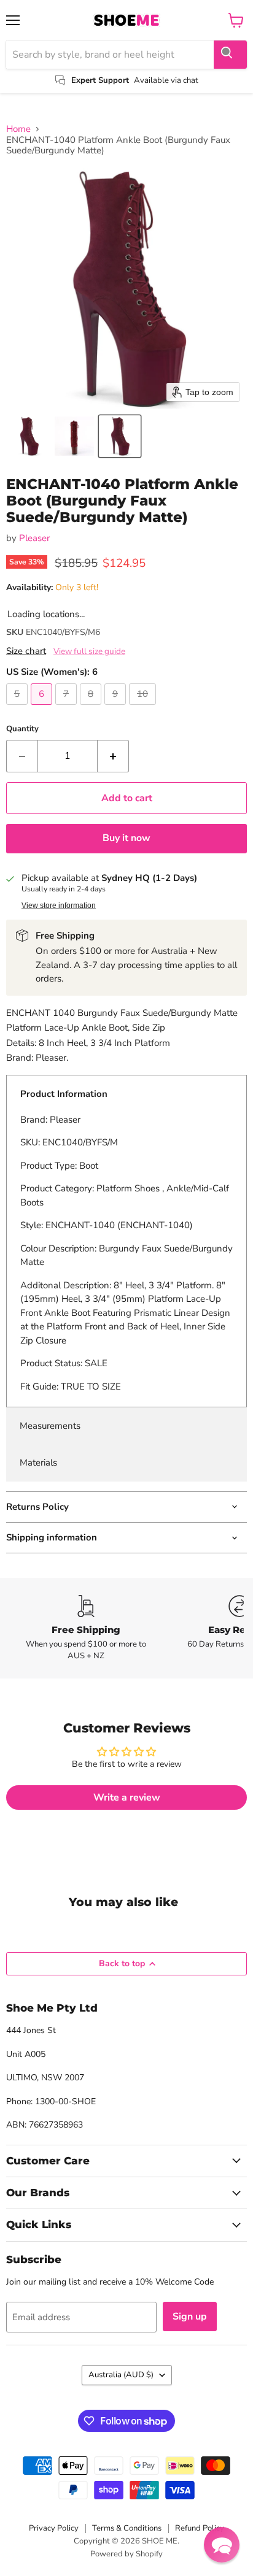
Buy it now (126, 838)
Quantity (22, 729)
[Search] (230, 55)
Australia (121, 2375)
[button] (29, 436)
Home (18, 129)
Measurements (50, 1426)
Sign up (190, 2316)
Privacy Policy (54, 2528)
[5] (18, 708)
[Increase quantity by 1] (113, 756)
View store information (59, 905)
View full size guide (89, 652)
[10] (144, 708)
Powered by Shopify (126, 2554)
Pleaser (34, 538)
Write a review (127, 1797)
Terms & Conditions (127, 2528)
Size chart (26, 651)
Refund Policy (200, 2528)
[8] (92, 708)
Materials (38, 1463)
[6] (43, 708)
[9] (117, 708)
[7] (68, 708)
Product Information (64, 1094)
